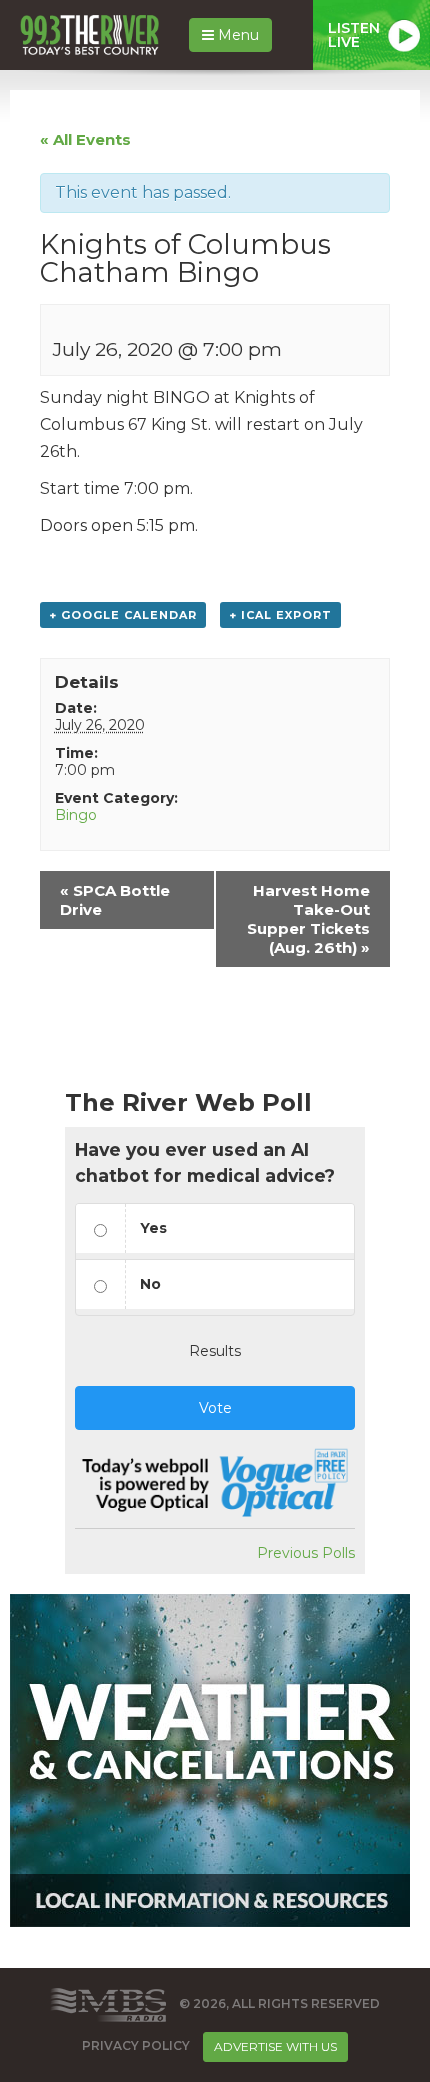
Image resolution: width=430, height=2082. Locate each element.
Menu (236, 35)
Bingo (76, 815)
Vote (215, 1408)
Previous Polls (306, 1553)
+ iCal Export (280, 615)
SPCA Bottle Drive (115, 900)
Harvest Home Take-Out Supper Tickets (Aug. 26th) (308, 919)
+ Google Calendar (123, 615)
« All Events (85, 139)
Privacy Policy (136, 2045)
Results (215, 1351)
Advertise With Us (275, 2046)
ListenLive (354, 35)
